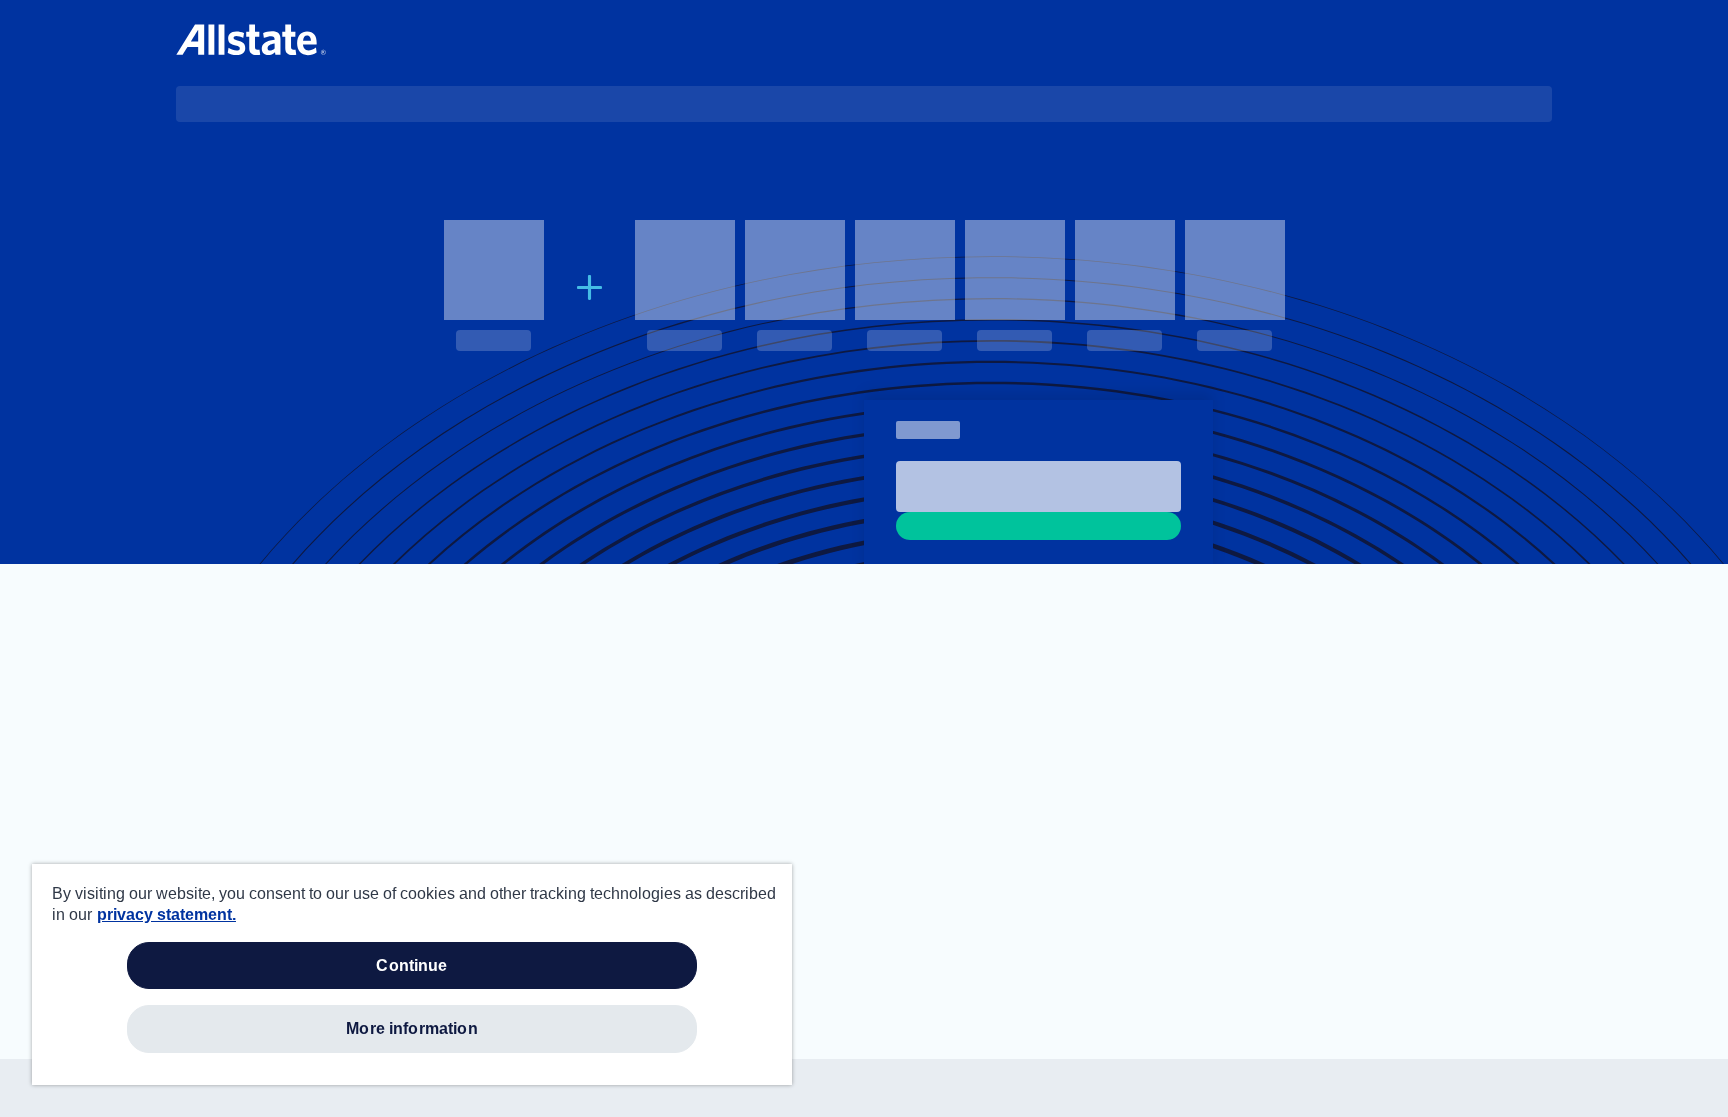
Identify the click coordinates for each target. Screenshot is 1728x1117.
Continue (411, 965)
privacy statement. (166, 914)
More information (412, 1028)
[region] (412, 974)
